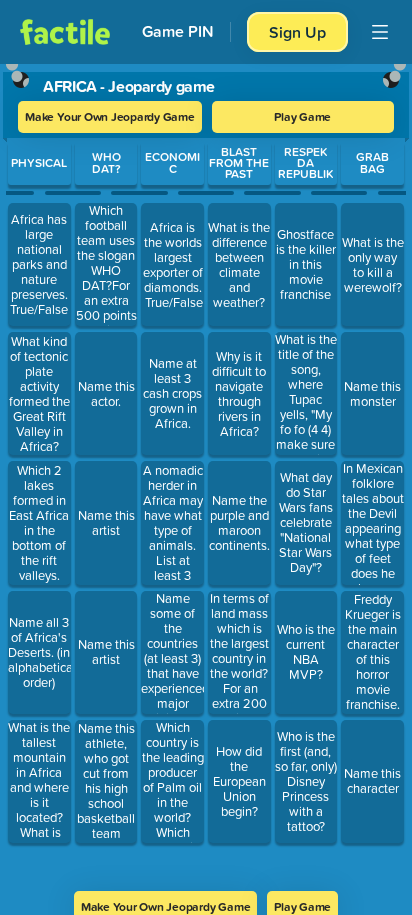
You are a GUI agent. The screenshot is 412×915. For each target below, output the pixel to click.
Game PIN (178, 31)
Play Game (302, 116)
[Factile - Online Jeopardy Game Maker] (65, 32)
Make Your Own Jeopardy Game (110, 116)
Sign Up (297, 32)
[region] (206, 471)
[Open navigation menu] (380, 32)
